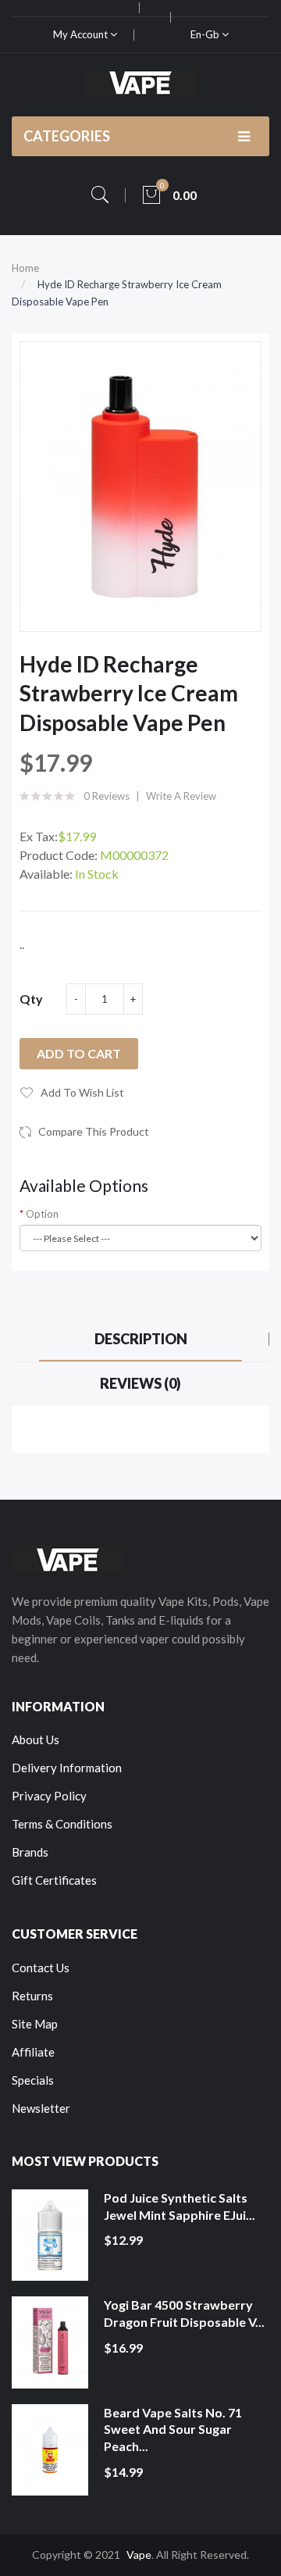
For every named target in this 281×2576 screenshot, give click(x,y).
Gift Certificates (54, 1880)
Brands (30, 1852)
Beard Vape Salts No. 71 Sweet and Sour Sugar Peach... (173, 2429)
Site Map (35, 2024)
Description (141, 1339)
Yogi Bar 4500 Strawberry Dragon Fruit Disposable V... (184, 2313)
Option (42, 1214)
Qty (31, 999)
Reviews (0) (140, 1383)
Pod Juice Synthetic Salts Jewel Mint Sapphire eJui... (180, 2206)
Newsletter (41, 2108)
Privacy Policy (49, 1796)
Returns (32, 1996)
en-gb (206, 34)
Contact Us (41, 1968)
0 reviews (107, 796)
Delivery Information (67, 1768)
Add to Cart (79, 1053)
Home (25, 268)
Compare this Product (94, 1131)
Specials (33, 2080)
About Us (36, 1739)
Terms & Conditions (62, 1824)
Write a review (181, 796)
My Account (82, 34)
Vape (139, 2555)
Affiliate (33, 2052)
